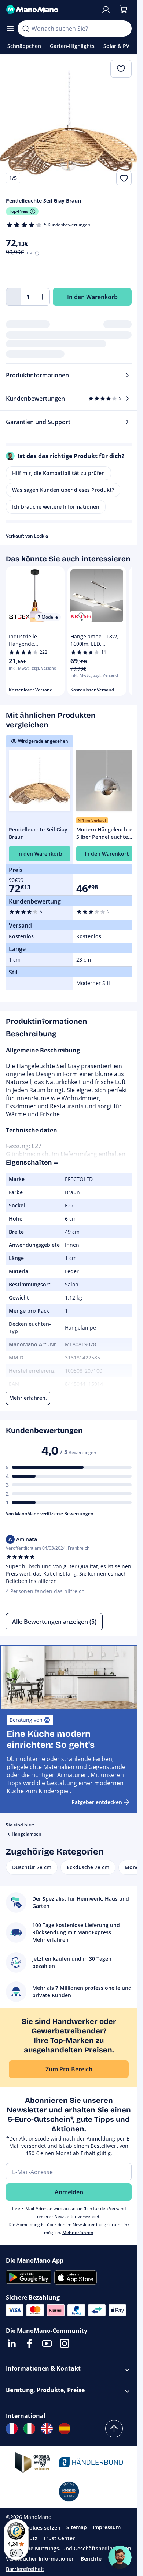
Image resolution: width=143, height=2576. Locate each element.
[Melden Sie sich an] (106, 10)
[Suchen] (26, 29)
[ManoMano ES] (65, 2429)
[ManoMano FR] (12, 2429)
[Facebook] (29, 2343)
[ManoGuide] (120, 2557)
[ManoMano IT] (29, 2429)
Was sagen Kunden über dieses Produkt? (63, 490)
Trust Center (59, 2538)
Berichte (91, 2559)
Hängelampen (27, 1834)
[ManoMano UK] (47, 2429)
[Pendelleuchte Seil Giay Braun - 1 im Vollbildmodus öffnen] (69, 123)
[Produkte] (10, 29)
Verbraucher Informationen (40, 2559)
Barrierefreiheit (25, 2569)
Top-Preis (19, 211)
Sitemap (77, 2527)
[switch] (16, 2553)
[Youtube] (47, 2343)
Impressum (107, 2527)
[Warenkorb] (124, 10)
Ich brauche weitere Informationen (56, 507)
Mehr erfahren (78, 2232)
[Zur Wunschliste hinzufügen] (124, 178)
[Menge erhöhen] (43, 297)
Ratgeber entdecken (97, 1802)
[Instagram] (65, 2343)
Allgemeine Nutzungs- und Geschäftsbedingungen (69, 2548)
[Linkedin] (12, 2343)
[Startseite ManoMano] (50, 10)
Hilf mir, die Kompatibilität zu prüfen (58, 473)
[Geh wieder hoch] (114, 2429)
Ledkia (41, 536)
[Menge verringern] (13, 297)
